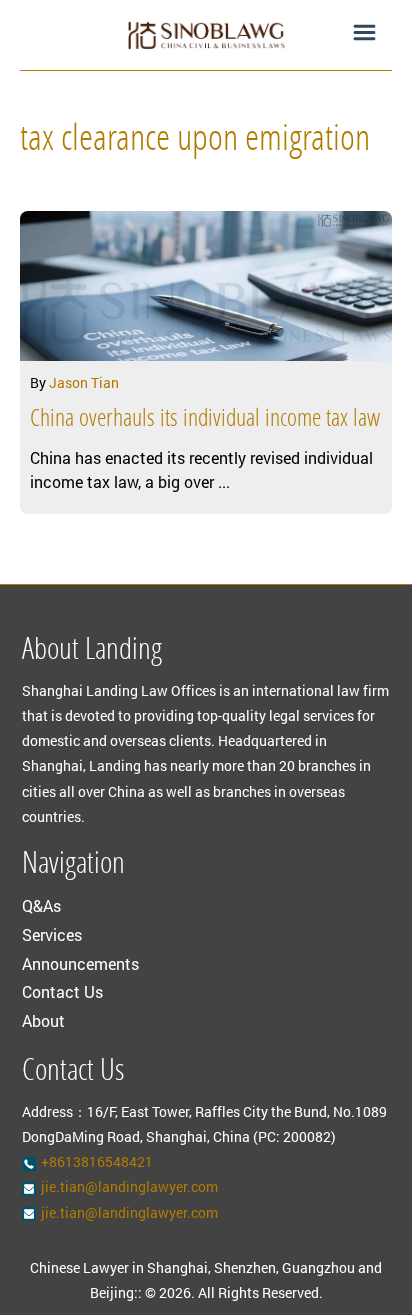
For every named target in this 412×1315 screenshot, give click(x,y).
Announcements (80, 963)
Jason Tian (84, 382)
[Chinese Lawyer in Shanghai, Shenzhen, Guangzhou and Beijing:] (206, 35)
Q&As (41, 905)
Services (52, 934)
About (43, 1020)
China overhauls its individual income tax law (205, 420)
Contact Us (62, 991)
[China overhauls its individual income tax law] (206, 286)
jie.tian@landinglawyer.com (129, 1186)
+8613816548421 (97, 1161)
